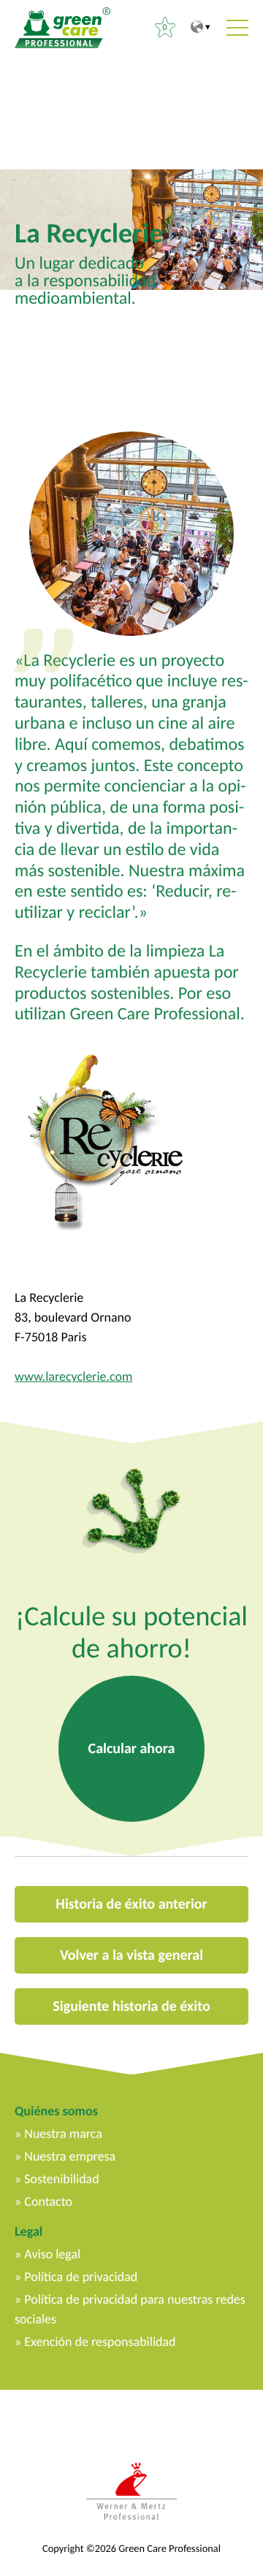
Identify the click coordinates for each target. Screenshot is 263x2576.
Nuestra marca (63, 2134)
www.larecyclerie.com (73, 1376)
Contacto (48, 2201)
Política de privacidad (81, 2277)
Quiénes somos (56, 2111)
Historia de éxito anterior (131, 1904)
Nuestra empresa (70, 2156)
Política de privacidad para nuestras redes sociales (130, 2309)
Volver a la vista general (131, 1955)
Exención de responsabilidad (100, 2342)
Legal (28, 2231)
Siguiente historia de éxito (131, 2006)
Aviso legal (52, 2254)
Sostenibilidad (61, 2179)
